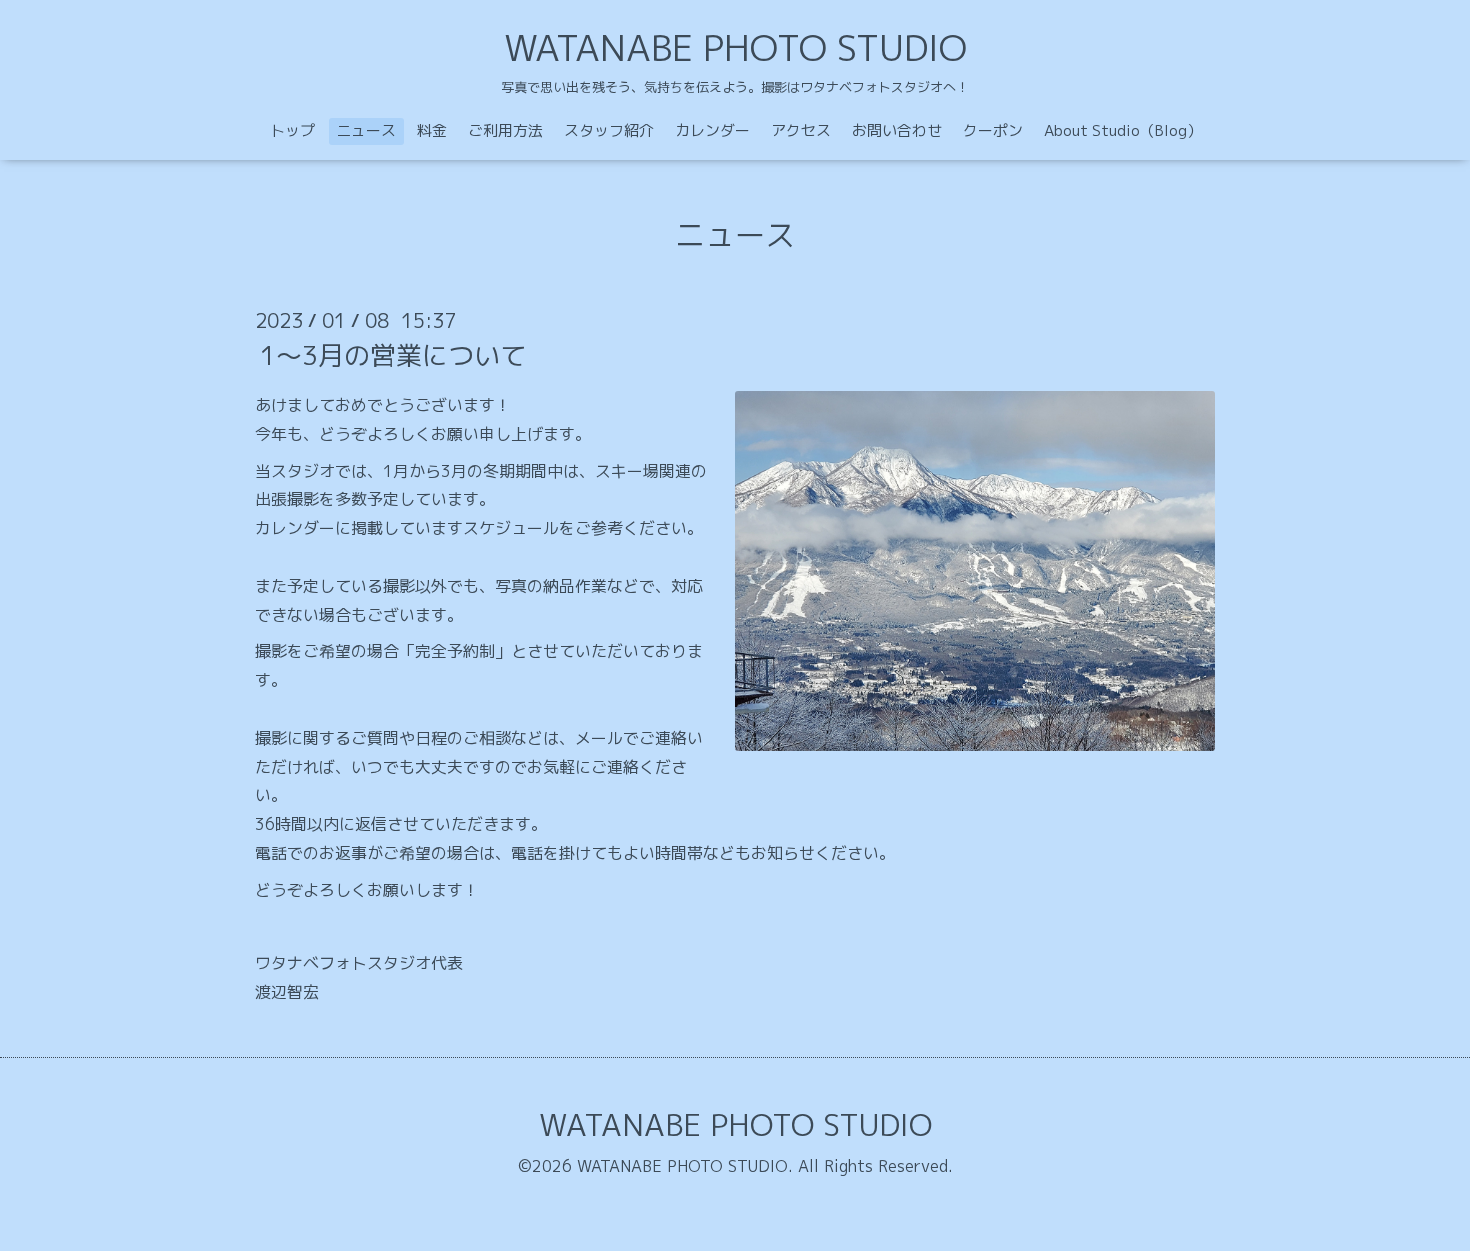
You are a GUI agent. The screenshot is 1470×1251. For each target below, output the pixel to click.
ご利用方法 (505, 130)
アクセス (801, 130)
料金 (432, 130)
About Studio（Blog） (1123, 130)
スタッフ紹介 (609, 130)
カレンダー (712, 130)
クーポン (993, 130)
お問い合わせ (897, 130)
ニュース (366, 130)
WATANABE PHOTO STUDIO (735, 47)
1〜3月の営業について (393, 355)
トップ (292, 130)
